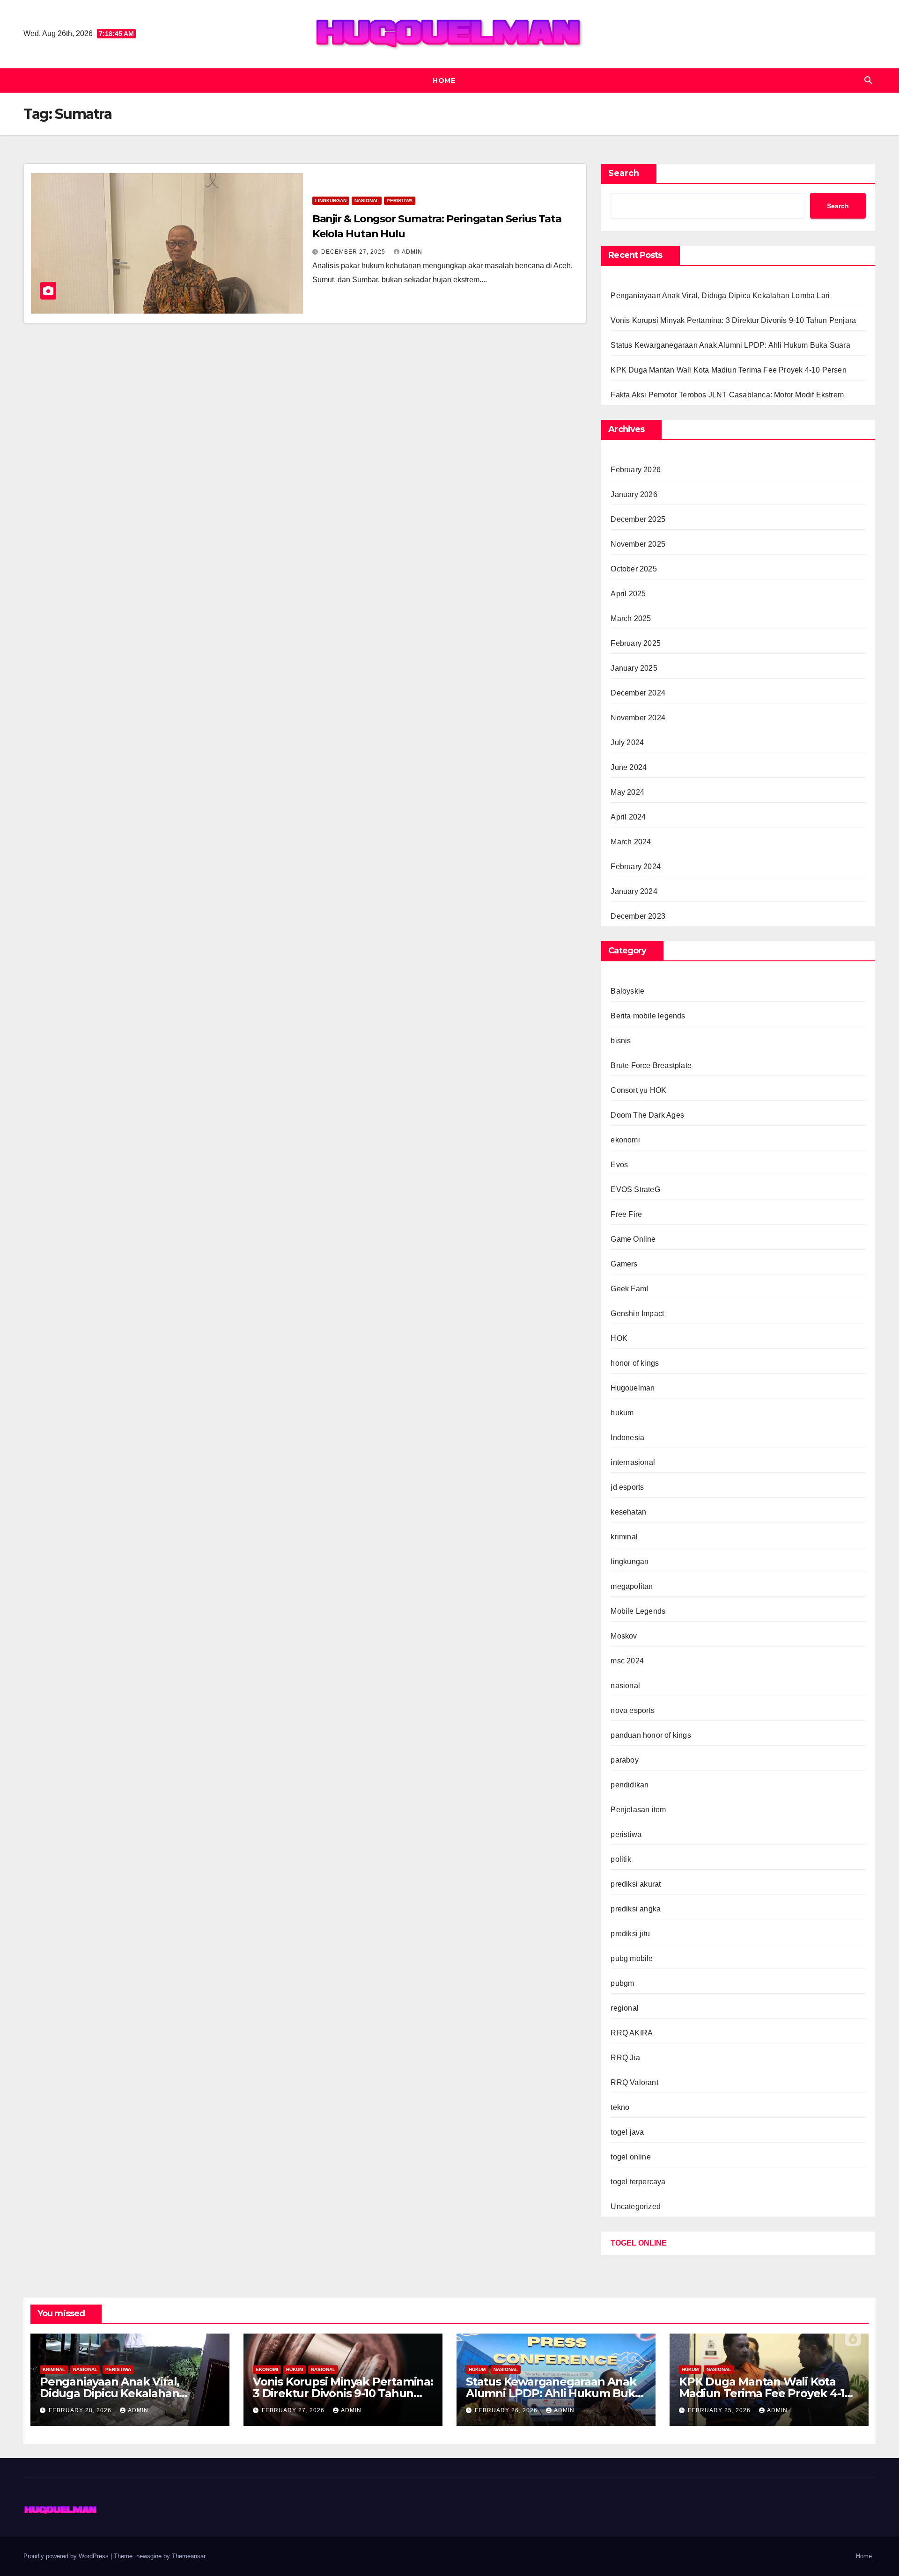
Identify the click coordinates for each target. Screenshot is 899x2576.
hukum (622, 1413)
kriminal (624, 1537)
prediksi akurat (636, 1884)
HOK (619, 1338)
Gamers (624, 1264)
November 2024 (638, 718)
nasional (367, 201)
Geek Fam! (629, 1289)
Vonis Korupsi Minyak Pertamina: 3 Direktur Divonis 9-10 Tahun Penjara (733, 320)
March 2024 (631, 842)
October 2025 (634, 569)
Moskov (624, 1636)
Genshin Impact (637, 1314)
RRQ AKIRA (632, 2033)
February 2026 (636, 470)
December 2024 (638, 693)
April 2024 (628, 817)
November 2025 (638, 544)
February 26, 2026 (507, 2410)
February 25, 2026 (720, 2410)
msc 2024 (627, 1661)
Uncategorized (636, 2206)
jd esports (627, 1487)
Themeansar (188, 2556)
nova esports (632, 1710)
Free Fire (626, 1214)
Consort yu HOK (638, 1090)
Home (444, 80)
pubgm (622, 1983)
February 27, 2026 (294, 2410)
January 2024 (634, 891)
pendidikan (630, 1785)
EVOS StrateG (635, 1189)
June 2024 (629, 767)
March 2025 (631, 618)
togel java (627, 2132)
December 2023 (638, 916)
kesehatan (628, 1512)
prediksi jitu (630, 1934)
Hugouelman (633, 1388)
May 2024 (627, 792)
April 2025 (628, 594)
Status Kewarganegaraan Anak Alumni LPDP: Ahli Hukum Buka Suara (730, 345)
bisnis (621, 1041)
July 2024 (627, 743)
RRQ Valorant (634, 2082)
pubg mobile (632, 1958)
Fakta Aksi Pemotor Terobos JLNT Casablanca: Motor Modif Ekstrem (727, 395)
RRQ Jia (625, 2058)
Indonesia (627, 1438)
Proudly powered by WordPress (67, 2556)
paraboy (624, 1760)
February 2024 (636, 867)
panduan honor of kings (651, 1735)
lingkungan (331, 201)
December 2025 (638, 519)
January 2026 (634, 494)
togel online (630, 2157)
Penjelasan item (638, 1810)
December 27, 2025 (354, 252)
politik (621, 1859)
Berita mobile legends (648, 1016)
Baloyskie (627, 991)
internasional (633, 1462)
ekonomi (625, 1140)
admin (412, 252)
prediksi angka (636, 1909)
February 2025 (636, 643)
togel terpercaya (638, 2182)
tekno (620, 2107)
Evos (619, 1165)
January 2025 (634, 668)
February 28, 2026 (81, 2410)
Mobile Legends (638, 1611)
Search (624, 173)
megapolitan (632, 1586)
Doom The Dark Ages (647, 1115)
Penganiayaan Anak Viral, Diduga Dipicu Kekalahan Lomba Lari (720, 296)
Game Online (633, 1239)
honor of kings (635, 1363)
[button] (868, 80)
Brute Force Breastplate (651, 1065)
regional (625, 2008)
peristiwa (400, 201)
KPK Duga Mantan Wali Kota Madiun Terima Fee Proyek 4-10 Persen (728, 370)
